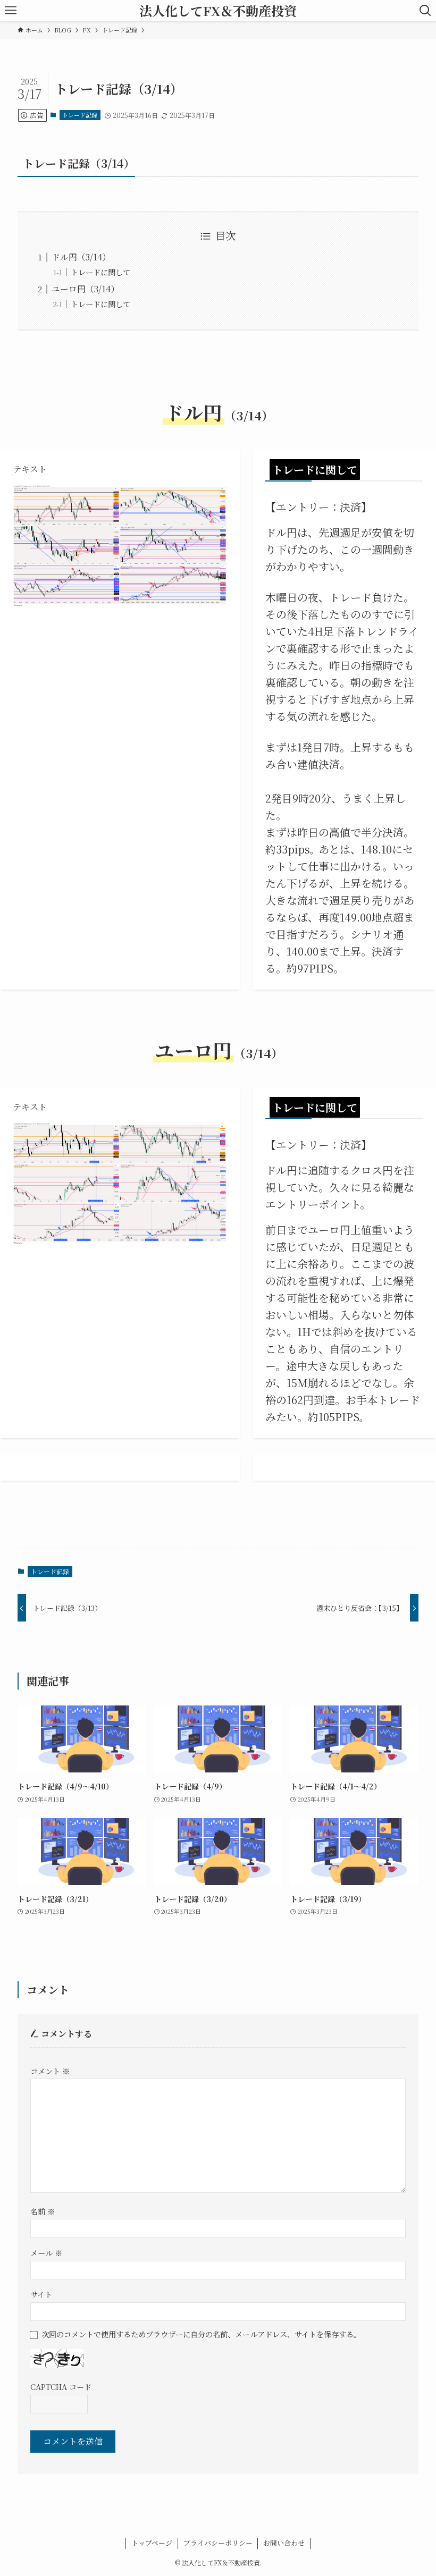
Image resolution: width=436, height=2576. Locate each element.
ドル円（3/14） (81, 257)
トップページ (152, 2543)
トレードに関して (100, 272)
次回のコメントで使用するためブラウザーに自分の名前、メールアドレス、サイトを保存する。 (201, 2334)
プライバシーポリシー (218, 2543)
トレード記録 (80, 115)
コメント (50, 2071)
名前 (43, 2211)
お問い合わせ (284, 2543)
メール (46, 2253)
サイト (41, 2294)
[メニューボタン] (11, 11)
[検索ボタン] (425, 11)
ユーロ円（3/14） (85, 289)
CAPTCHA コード (61, 2387)
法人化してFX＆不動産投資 (218, 11)
